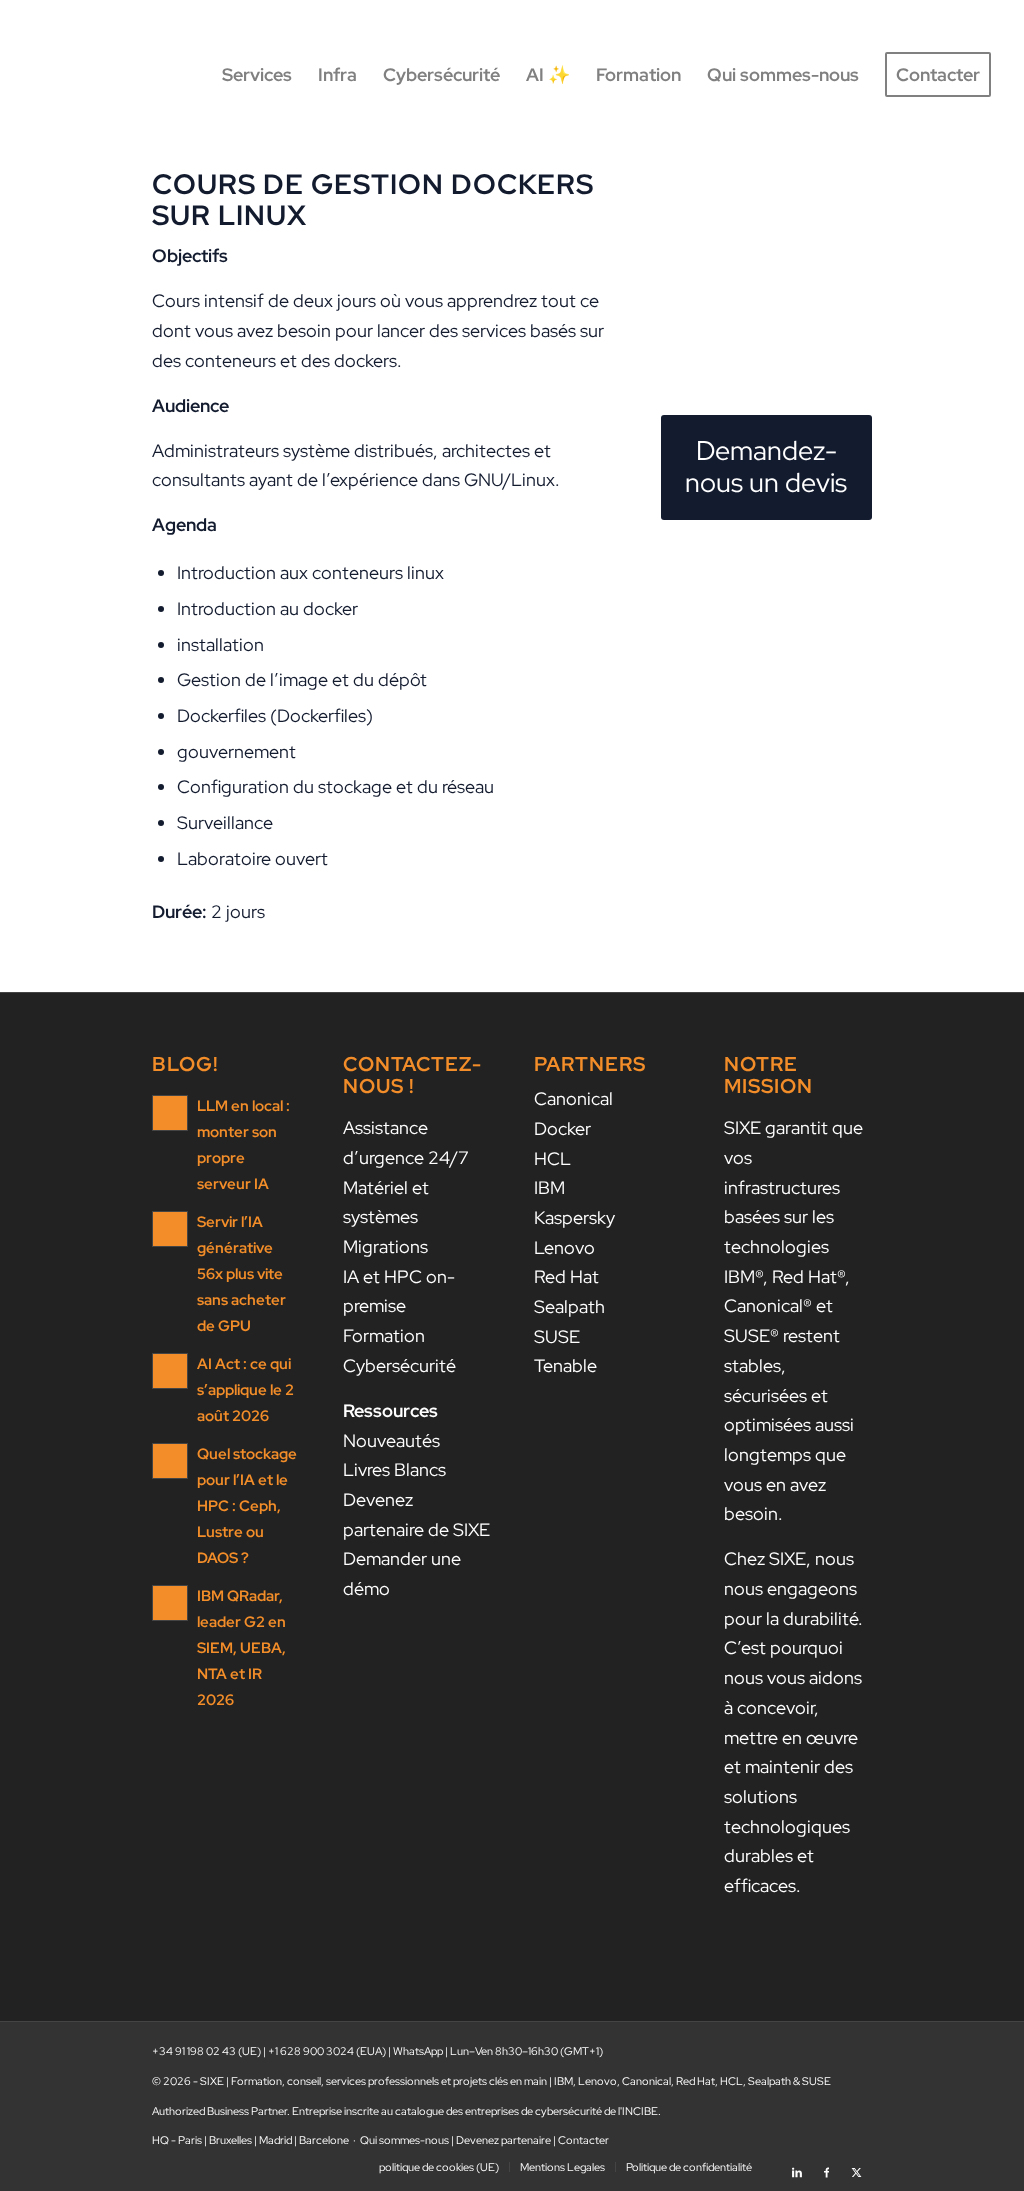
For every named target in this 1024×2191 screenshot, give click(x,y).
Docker (562, 1128)
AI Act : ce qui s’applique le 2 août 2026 (245, 1389)
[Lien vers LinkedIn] (797, 2166)
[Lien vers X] (857, 2166)
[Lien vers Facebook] (827, 2166)
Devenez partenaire (503, 2140)
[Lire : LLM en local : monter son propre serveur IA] (170, 1113)
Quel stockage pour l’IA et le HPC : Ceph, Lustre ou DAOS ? (247, 1505)
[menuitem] (257, 75)
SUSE (557, 1336)
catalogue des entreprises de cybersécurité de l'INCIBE (526, 2111)
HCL (552, 1158)
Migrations (385, 1246)
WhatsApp (418, 2051)
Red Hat (566, 1276)
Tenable (565, 1365)
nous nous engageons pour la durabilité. (793, 1588)
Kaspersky (574, 1217)
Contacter (583, 2140)
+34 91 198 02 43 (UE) (206, 2051)
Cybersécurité (399, 1365)
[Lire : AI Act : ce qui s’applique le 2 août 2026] (170, 1371)
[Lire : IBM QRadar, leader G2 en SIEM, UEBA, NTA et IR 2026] (170, 1603)
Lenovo (564, 1247)
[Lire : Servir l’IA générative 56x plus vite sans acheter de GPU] (170, 1229)
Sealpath (569, 1306)
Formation (384, 1335)
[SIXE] (104, 75)
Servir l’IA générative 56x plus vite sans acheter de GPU (241, 1273)
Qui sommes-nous (404, 2140)
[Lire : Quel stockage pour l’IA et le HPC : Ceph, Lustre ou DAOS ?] (170, 1461)
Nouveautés (391, 1440)
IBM (549, 1187)
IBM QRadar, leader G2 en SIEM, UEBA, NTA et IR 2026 (241, 1647)
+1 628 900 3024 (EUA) (327, 2051)
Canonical (573, 1098)
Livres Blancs (394, 1469)
